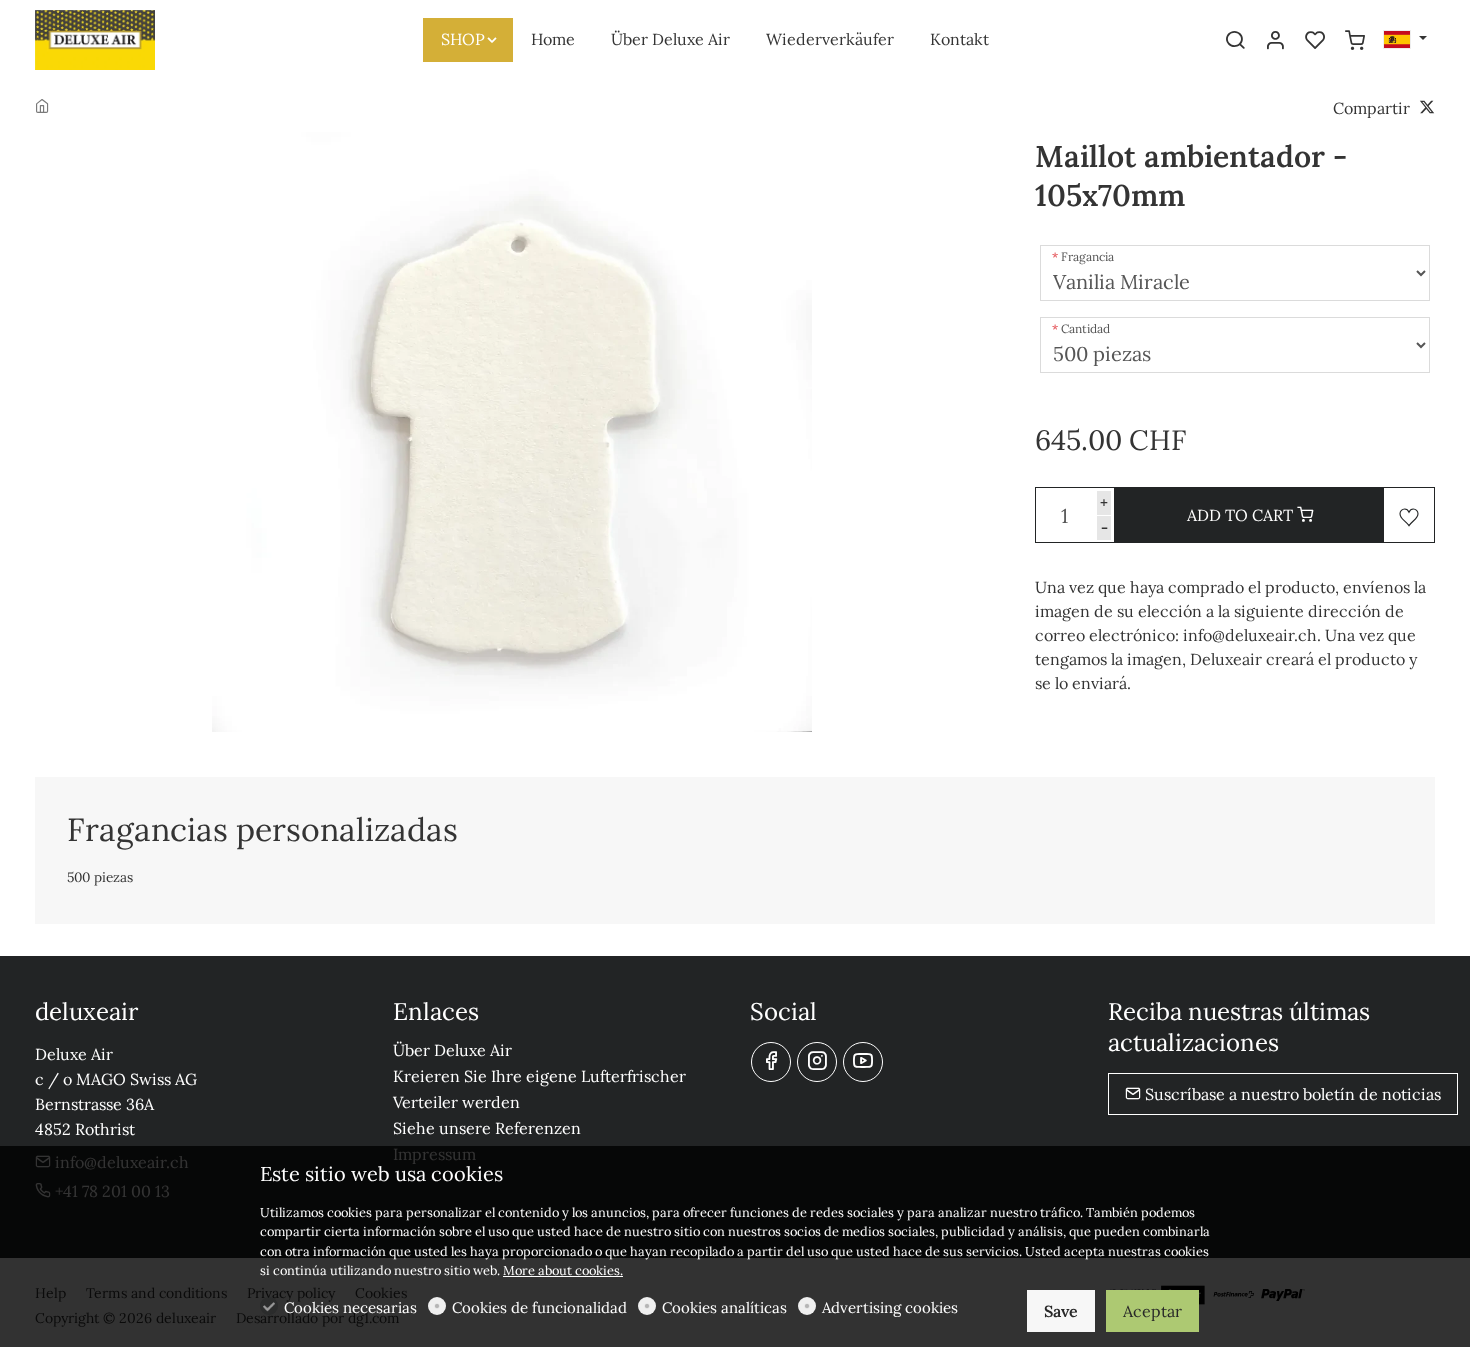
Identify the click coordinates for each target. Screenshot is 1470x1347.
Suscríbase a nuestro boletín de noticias (1291, 1094)
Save (1061, 1311)
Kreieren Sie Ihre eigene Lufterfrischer (539, 1076)
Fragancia (1087, 256)
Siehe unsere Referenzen (487, 1128)
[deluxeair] (120, 38)
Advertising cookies (890, 1307)
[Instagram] (817, 1062)
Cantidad (1085, 328)
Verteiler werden (456, 1102)
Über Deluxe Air (452, 1050)
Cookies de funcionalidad (539, 1307)
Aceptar (1152, 1311)
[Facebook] (771, 1062)
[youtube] (863, 1062)
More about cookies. (563, 1270)
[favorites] (1315, 41)
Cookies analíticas (724, 1307)
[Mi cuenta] (1275, 41)
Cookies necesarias (350, 1307)
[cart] (1355, 41)
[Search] (1235, 41)
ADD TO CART (1242, 515)
